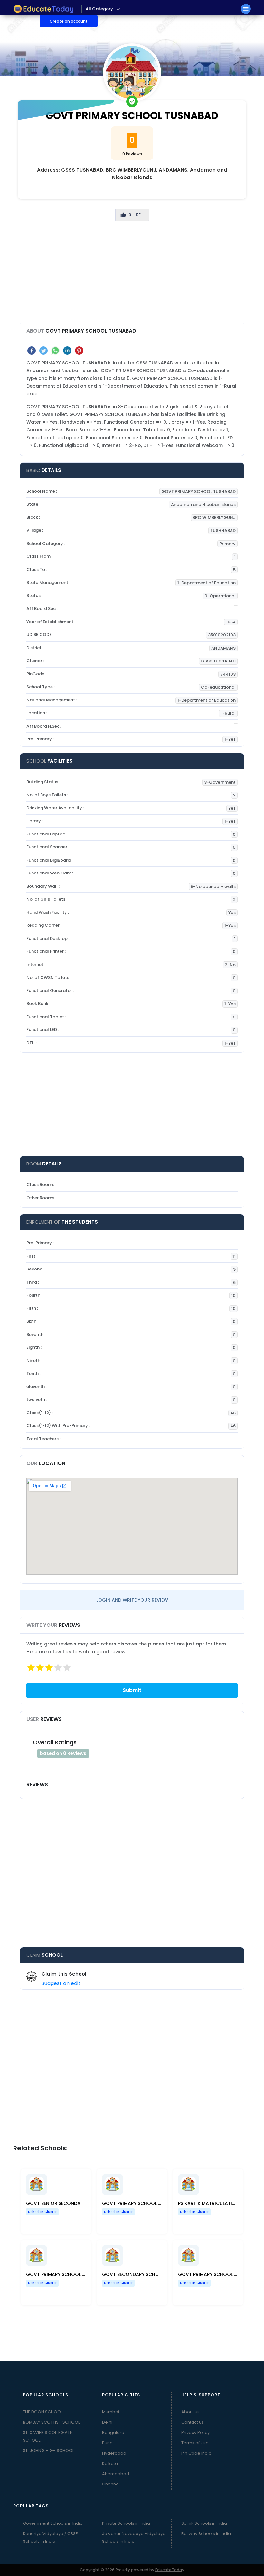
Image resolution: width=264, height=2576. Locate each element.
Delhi (107, 2422)
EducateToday (170, 2570)
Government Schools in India (53, 2523)
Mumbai (111, 2412)
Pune (107, 2443)
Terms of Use (195, 2443)
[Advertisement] (132, 277)
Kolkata (110, 2463)
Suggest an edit (61, 1983)
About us (190, 2412)
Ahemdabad (116, 2474)
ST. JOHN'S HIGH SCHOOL (48, 2451)
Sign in (25, 21)
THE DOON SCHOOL (43, 2412)
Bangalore (113, 2432)
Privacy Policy (195, 2432)
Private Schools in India (126, 2523)
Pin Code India (196, 2453)
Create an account (69, 21)
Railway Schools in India (206, 2534)
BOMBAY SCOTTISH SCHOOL (51, 2422)
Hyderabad (114, 2453)
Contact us (193, 2422)
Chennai (111, 2484)
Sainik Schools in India (204, 2523)
